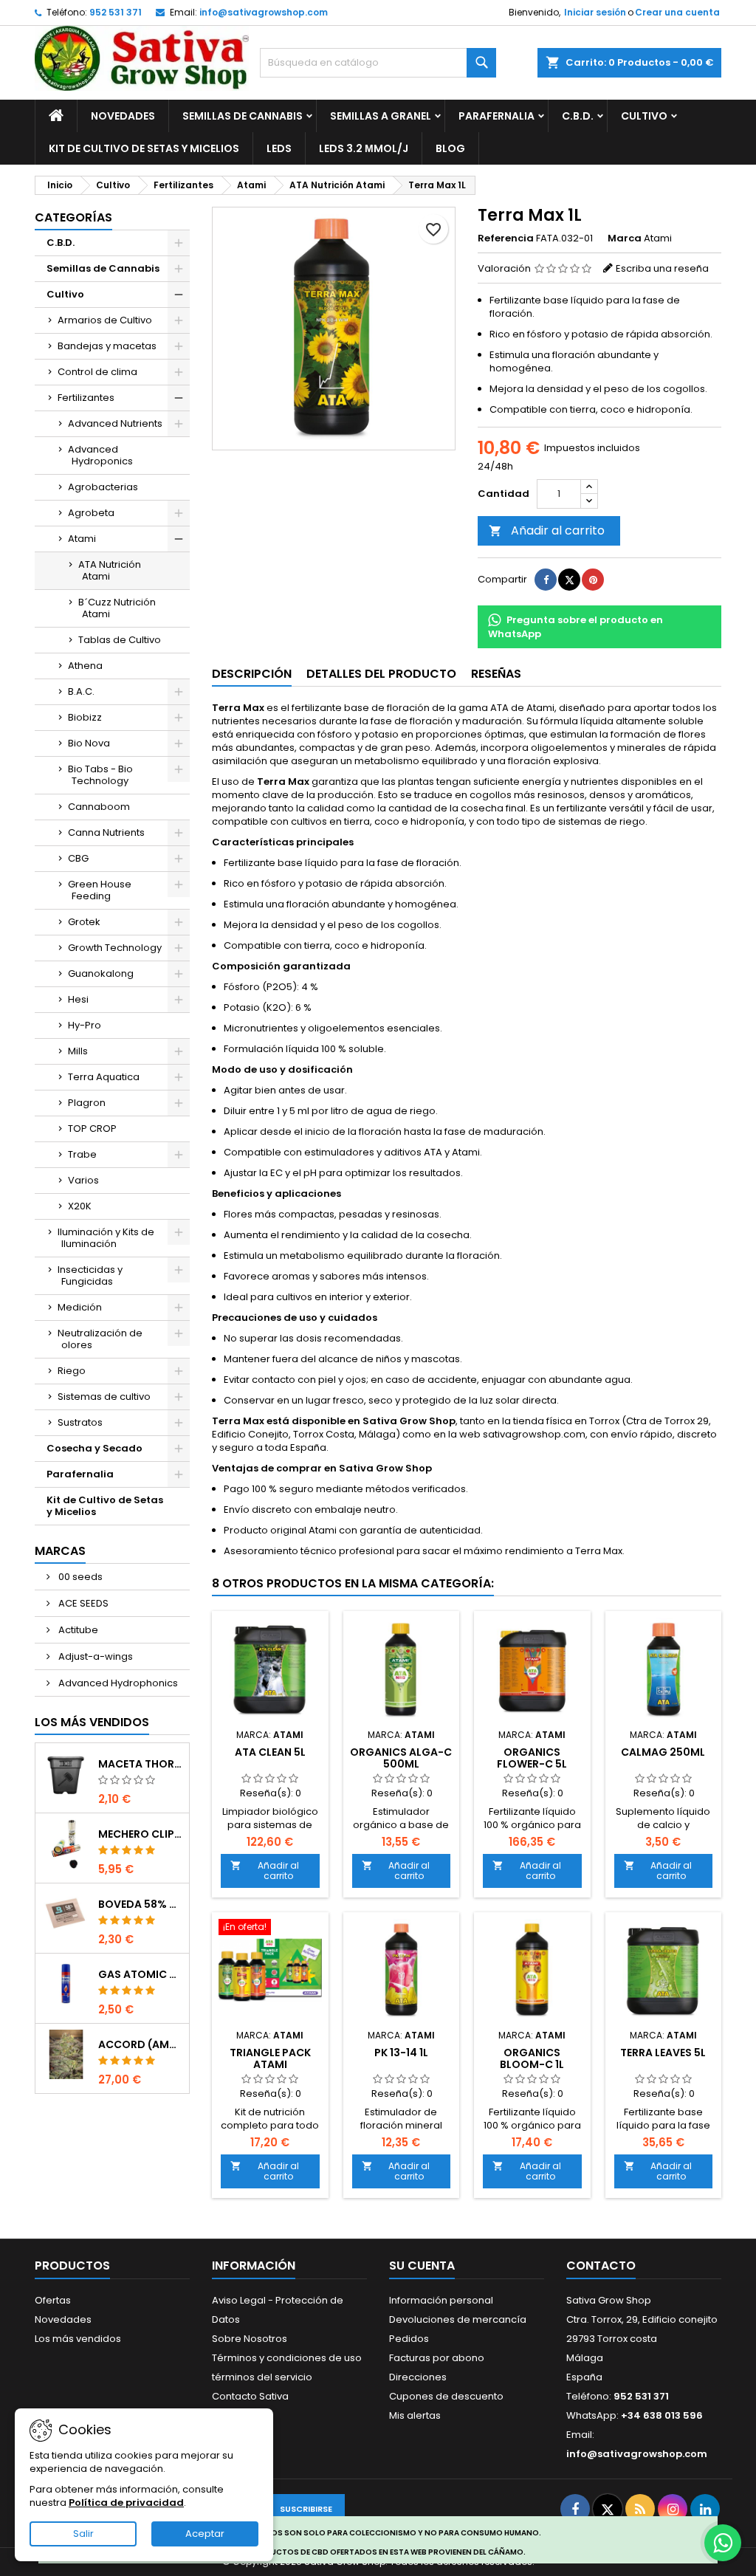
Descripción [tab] (252, 674)
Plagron (87, 1103)
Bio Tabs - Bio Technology (100, 775)
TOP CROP (92, 1129)
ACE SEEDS (82, 1603)
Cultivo (644, 116)
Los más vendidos (92, 1722)
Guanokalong (101, 973)
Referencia (506, 238)
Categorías (73, 217)
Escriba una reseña (662, 268)
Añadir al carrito (547, 530)
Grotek (84, 922)
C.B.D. (578, 116)
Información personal (441, 2300)
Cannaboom (99, 807)
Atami (82, 539)
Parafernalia (496, 116)
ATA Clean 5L (270, 1752)
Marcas (60, 1551)
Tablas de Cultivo (120, 640)
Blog (450, 148)
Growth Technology (115, 948)
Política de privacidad (126, 2503)
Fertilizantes (86, 398)
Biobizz (85, 717)
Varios (83, 1180)
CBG (78, 858)
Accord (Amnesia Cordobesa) (141, 2044)
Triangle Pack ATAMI (270, 2058)
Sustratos (80, 1422)
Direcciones (418, 2377)
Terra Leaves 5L (663, 2053)
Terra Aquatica (104, 1077)
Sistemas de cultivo (104, 1397)
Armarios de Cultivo (105, 320)
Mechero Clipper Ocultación (141, 1834)
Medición (80, 1307)
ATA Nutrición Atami (110, 570)
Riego (72, 1371)
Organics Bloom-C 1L (532, 2058)
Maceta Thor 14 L (141, 1764)
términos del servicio (262, 2377)
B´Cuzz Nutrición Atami (117, 608)
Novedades (123, 116)
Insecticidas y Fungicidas (90, 1275)
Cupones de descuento (446, 2396)
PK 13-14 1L (401, 2053)
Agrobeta (91, 513)
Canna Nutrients (106, 832)
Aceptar (205, 2534)
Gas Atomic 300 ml (141, 1974)
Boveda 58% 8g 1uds (141, 1904)
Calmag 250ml (663, 1752)
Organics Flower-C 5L (532, 1758)
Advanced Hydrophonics (117, 1683)
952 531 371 (116, 12)
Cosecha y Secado (94, 1448)
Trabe (82, 1154)
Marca (625, 238)
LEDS (279, 148)
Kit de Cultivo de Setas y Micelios (144, 148)
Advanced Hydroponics (100, 455)
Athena (85, 666)
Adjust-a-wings (94, 1656)
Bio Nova (89, 743)
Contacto (601, 2266)
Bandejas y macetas (107, 346)
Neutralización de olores (100, 1339)
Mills (78, 1051)
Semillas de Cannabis (243, 116)
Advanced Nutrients (115, 423)
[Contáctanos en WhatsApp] (723, 2543)
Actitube (77, 1630)
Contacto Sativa (250, 2396)
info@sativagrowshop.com (264, 12)
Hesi (78, 999)
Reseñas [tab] (496, 674)
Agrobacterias (103, 487)
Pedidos (409, 2339)
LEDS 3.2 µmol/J (364, 148)
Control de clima (97, 372)
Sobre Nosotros (250, 2339)
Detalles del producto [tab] (381, 674)
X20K (80, 1206)
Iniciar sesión (595, 12)
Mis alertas (415, 2415)
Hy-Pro (85, 1025)
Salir (83, 2534)
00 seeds (79, 1577)
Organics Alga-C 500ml (401, 1758)
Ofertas (53, 2300)
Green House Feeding (100, 890)
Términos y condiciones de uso (287, 2358)
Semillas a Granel (381, 116)
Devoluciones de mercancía (458, 2319)
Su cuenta (422, 2266)
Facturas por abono (437, 2358)
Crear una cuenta (677, 12)
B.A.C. (81, 691)
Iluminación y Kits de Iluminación (106, 1238)
